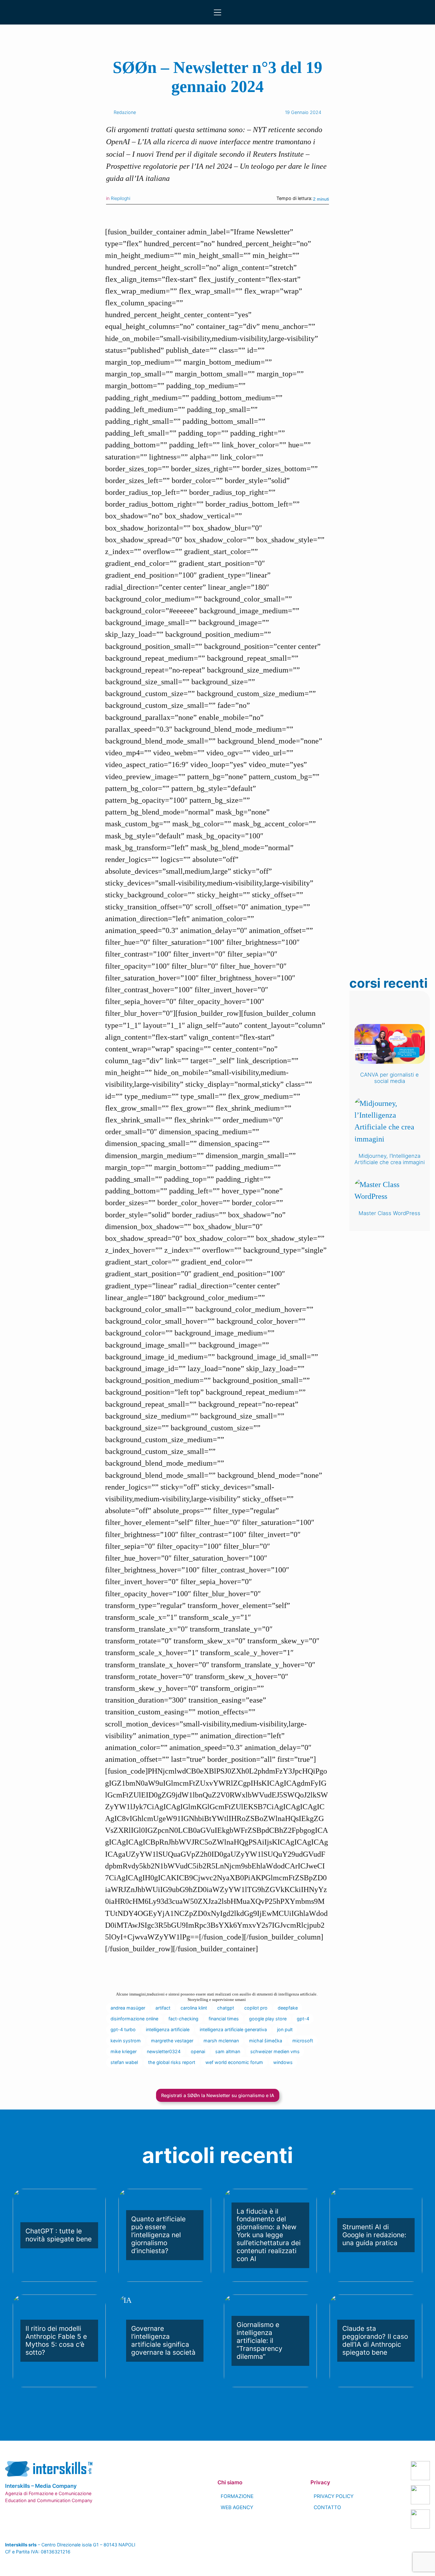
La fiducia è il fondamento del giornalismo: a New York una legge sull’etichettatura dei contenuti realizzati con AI (269, 2235)
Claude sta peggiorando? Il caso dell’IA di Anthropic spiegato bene (375, 2341)
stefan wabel (124, 2062)
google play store (268, 2019)
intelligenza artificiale (168, 2029)
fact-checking (183, 2019)
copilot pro (256, 2008)
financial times (224, 2019)
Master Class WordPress (389, 1213)
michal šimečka (266, 2041)
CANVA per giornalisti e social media (389, 1078)
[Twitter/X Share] (209, 215)
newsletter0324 (164, 2051)
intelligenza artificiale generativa (233, 2029)
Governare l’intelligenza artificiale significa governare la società (163, 2341)
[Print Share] (255, 215)
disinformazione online (134, 2019)
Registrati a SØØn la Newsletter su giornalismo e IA (218, 2095)
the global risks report (172, 2062)
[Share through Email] (239, 215)
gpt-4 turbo (123, 2029)
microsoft (303, 2041)
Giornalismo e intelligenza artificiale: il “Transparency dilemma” (260, 2341)
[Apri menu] (217, 12)
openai (198, 2051)
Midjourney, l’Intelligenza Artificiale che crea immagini (390, 1159)
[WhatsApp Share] (224, 215)
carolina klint (194, 2008)
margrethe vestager (172, 2041)
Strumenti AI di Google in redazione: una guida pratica (374, 2235)
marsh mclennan (221, 2041)
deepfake (288, 2008)
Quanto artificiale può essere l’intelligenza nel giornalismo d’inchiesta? (158, 2235)
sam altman (228, 2051)
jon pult (285, 2029)
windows (283, 2062)
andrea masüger (128, 2008)
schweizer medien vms (275, 2051)
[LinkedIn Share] (178, 215)
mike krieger (124, 2051)
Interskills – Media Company (41, 2486)
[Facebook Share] (194, 215)
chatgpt (226, 2008)
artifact (163, 2008)
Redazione (125, 112)
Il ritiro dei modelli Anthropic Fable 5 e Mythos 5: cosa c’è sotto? (56, 2341)
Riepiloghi (121, 198)
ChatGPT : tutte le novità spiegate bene (59, 2235)
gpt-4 (303, 2019)
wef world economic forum (234, 2062)
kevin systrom (126, 2041)
